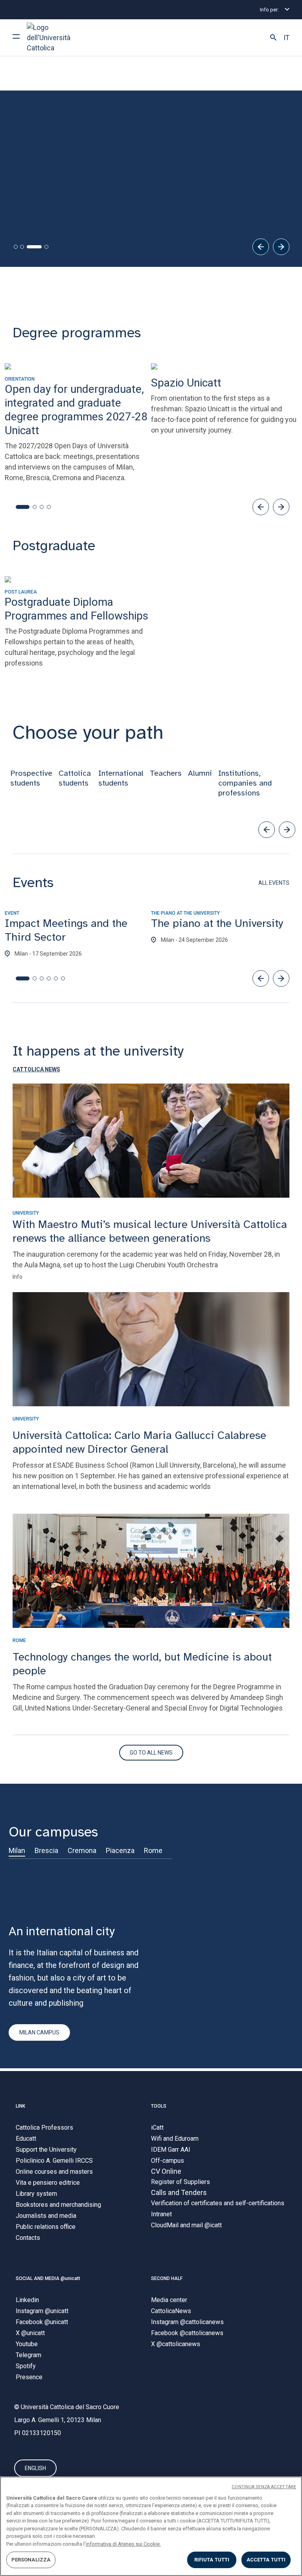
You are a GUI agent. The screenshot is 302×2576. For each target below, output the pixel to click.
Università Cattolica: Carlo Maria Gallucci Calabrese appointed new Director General (139, 1442)
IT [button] (286, 38)
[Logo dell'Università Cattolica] (56, 38)
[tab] (16, 247)
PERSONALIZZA (31, 2560)
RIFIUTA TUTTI (212, 2560)
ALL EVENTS (274, 883)
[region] (151, 2526)
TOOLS (159, 2106)
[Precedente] (261, 247)
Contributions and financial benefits (76, 214)
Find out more (43, 189)
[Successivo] (281, 247)
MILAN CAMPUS (39, 2032)
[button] (273, 38)
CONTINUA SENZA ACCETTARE (264, 2487)
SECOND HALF (167, 2278)
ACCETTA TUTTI (266, 2560)
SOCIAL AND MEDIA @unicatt (48, 2278)
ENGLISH (35, 2468)
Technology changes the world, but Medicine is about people (142, 1664)
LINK (20, 2106)
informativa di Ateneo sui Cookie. (123, 2544)
